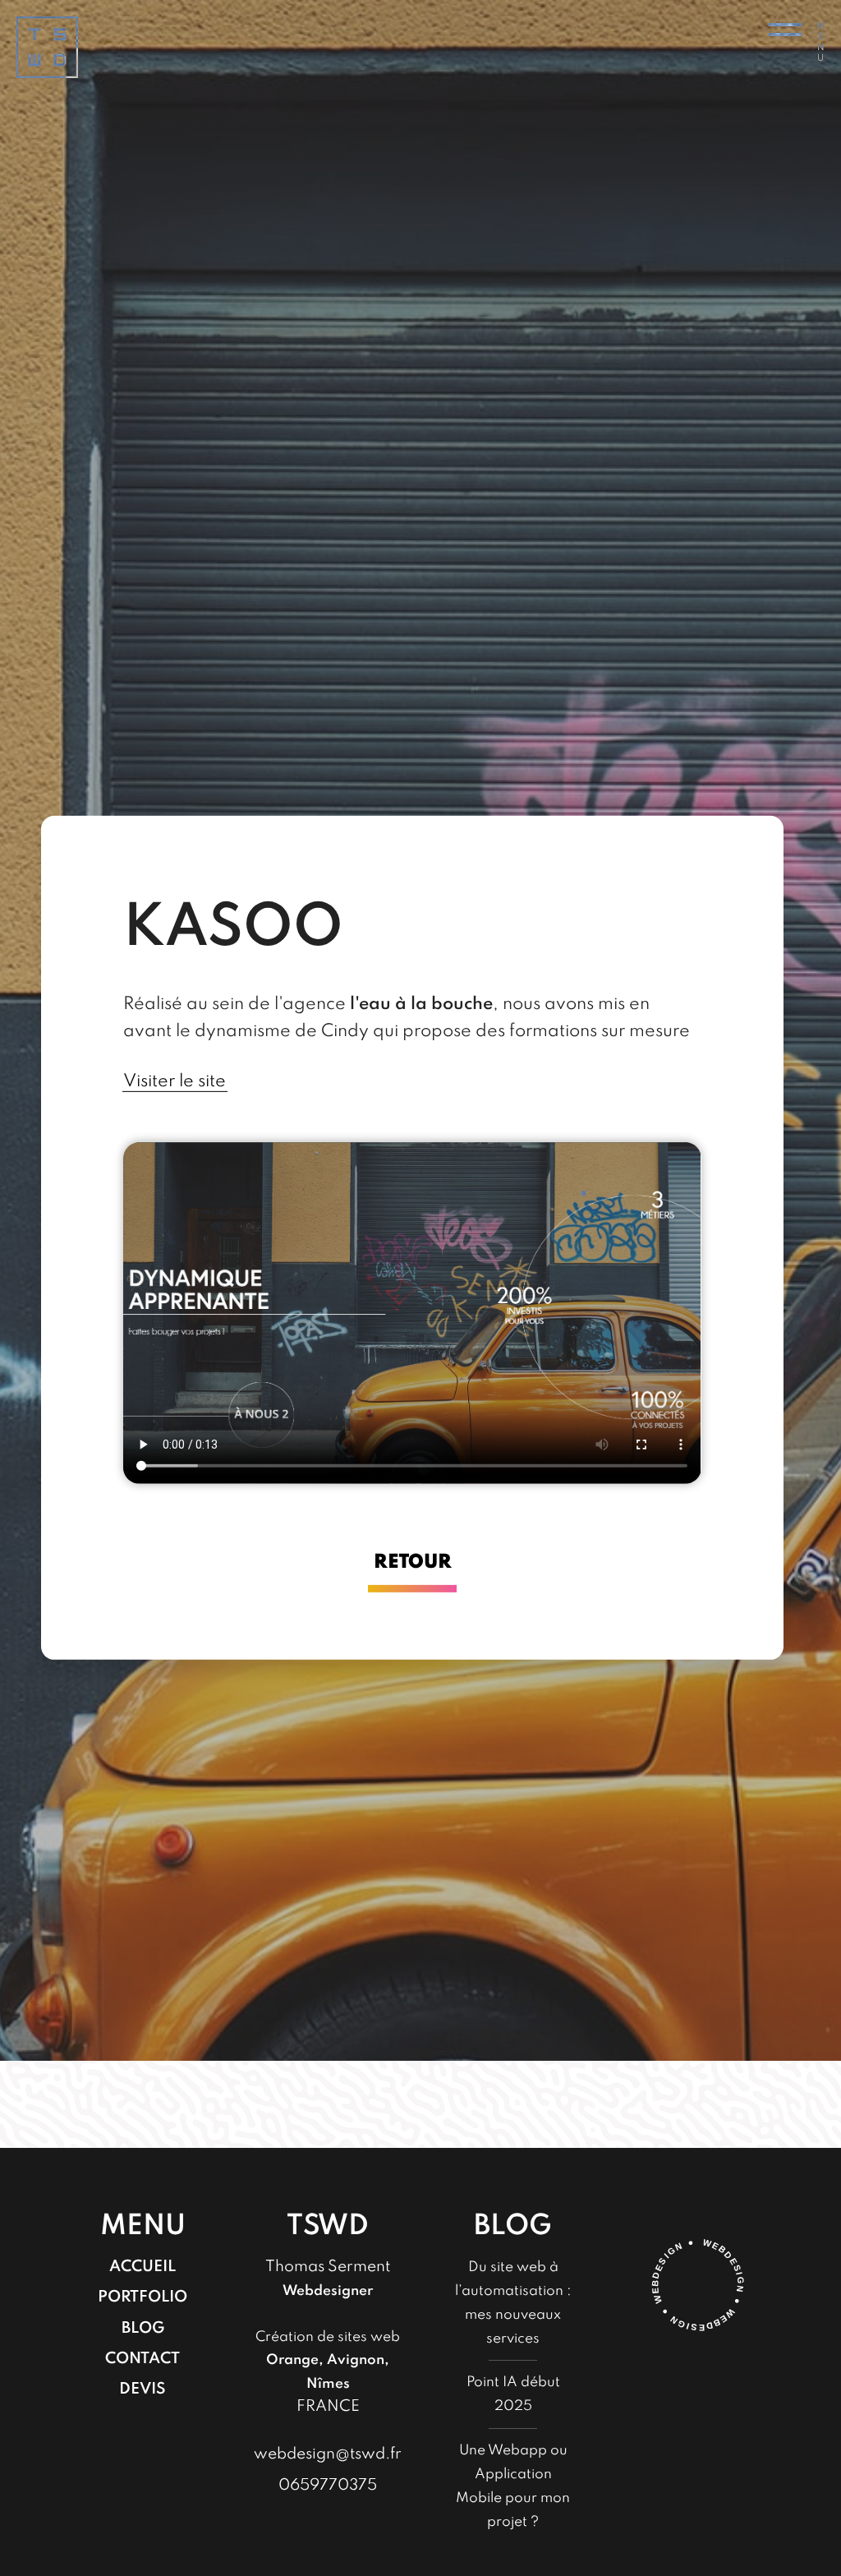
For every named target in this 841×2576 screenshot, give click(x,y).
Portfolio (142, 2297)
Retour (413, 1562)
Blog (143, 2328)
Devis (142, 2389)
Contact (142, 2359)
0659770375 (328, 2485)
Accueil (142, 2267)
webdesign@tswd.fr (328, 2454)
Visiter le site (175, 1081)
